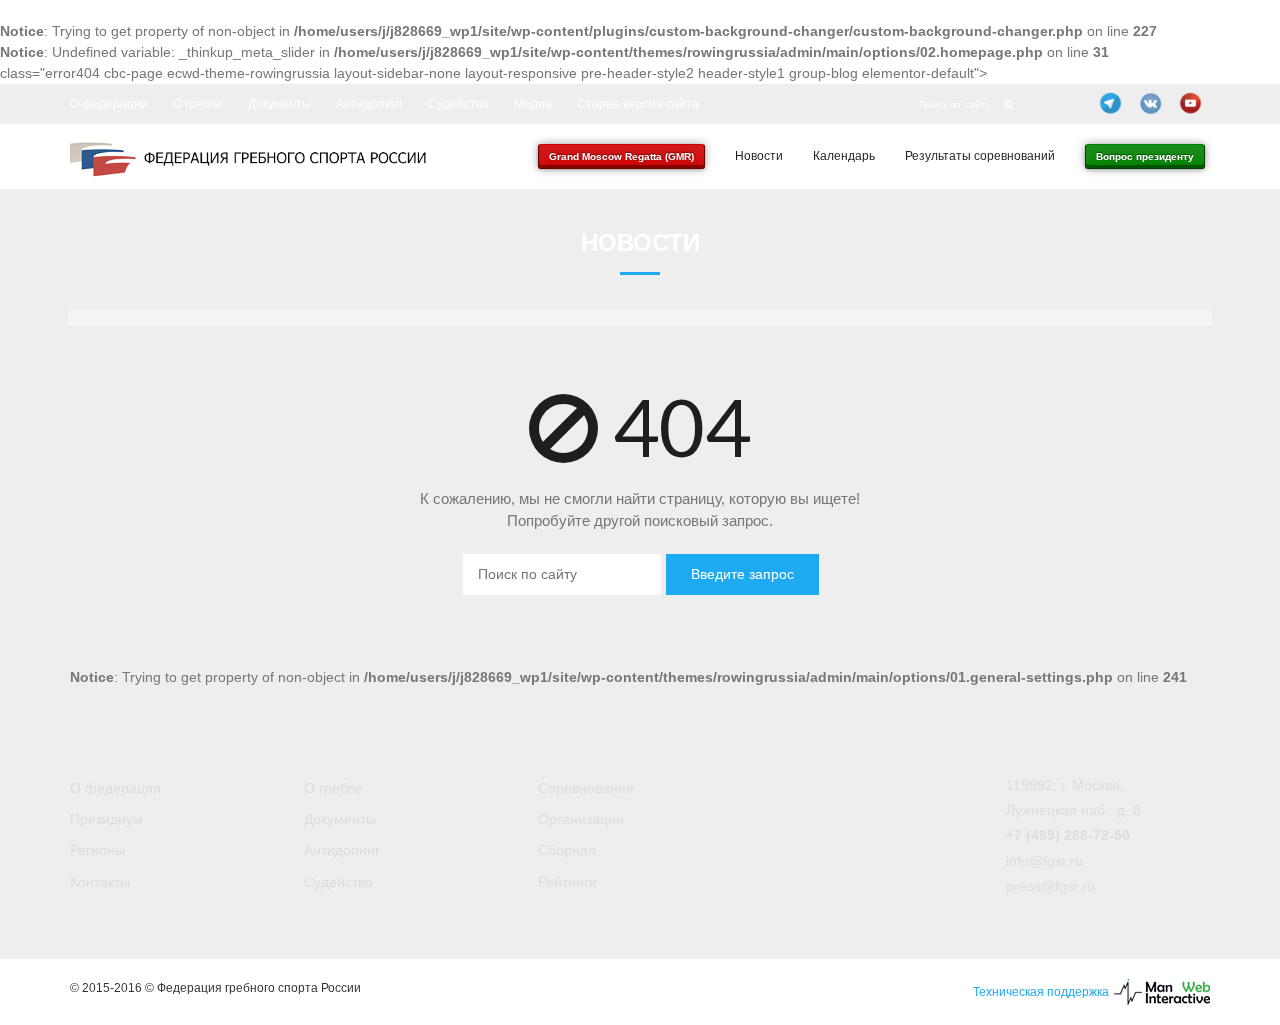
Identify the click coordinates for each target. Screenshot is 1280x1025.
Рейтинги (567, 882)
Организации (581, 819)
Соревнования (586, 788)
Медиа (533, 104)
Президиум (106, 819)
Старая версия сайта (638, 104)
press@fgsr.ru (1050, 886)
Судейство (458, 104)
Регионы (97, 850)
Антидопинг (369, 104)
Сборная (567, 850)
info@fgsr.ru (1044, 861)
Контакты (100, 882)
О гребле (198, 104)
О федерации (109, 104)
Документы (279, 104)
